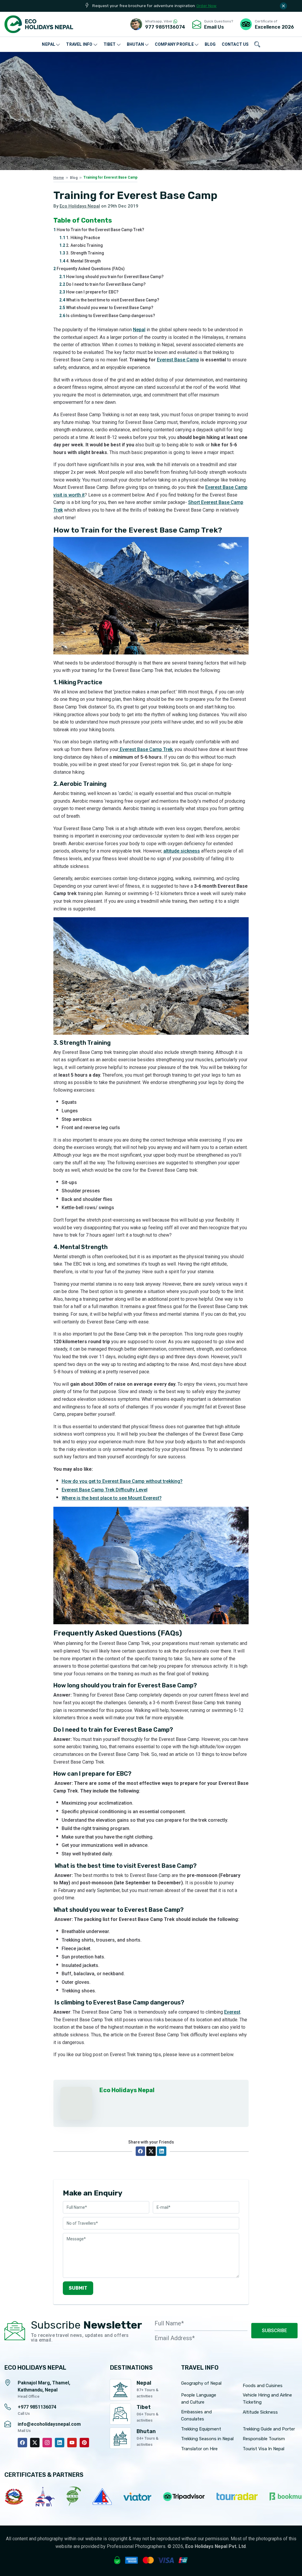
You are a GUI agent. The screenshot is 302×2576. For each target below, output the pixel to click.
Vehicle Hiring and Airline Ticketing (267, 2399)
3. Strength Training (82, 253)
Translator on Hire (199, 2449)
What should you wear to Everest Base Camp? (106, 308)
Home (59, 178)
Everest (232, 2012)
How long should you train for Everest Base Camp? (111, 277)
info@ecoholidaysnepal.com (49, 2424)
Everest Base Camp (178, 360)
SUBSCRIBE (274, 2331)
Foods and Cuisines (263, 2386)
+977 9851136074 (37, 2407)
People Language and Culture (199, 2399)
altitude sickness (182, 851)
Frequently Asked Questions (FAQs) (89, 269)
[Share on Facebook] (140, 2151)
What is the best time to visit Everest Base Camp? (109, 300)
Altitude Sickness (260, 2412)
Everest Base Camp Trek (146, 749)
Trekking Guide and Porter (269, 2429)
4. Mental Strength (80, 261)
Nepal (139, 330)
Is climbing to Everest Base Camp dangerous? (107, 316)
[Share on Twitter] (151, 2151)
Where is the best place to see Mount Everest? (112, 1498)
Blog (74, 178)
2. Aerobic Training (81, 245)
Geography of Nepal (201, 2383)
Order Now (207, 6)
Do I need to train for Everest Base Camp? (102, 284)
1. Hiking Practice (80, 238)
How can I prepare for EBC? (89, 292)
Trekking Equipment (201, 2429)
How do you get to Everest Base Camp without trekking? (122, 1481)
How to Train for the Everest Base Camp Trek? (99, 230)
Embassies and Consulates (196, 2415)
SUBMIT (78, 2288)
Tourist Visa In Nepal (264, 2449)
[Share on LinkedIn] (162, 2151)
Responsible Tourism (264, 2439)
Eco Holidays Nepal (80, 206)
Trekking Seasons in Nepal (207, 2439)
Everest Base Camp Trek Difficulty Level (105, 1490)
